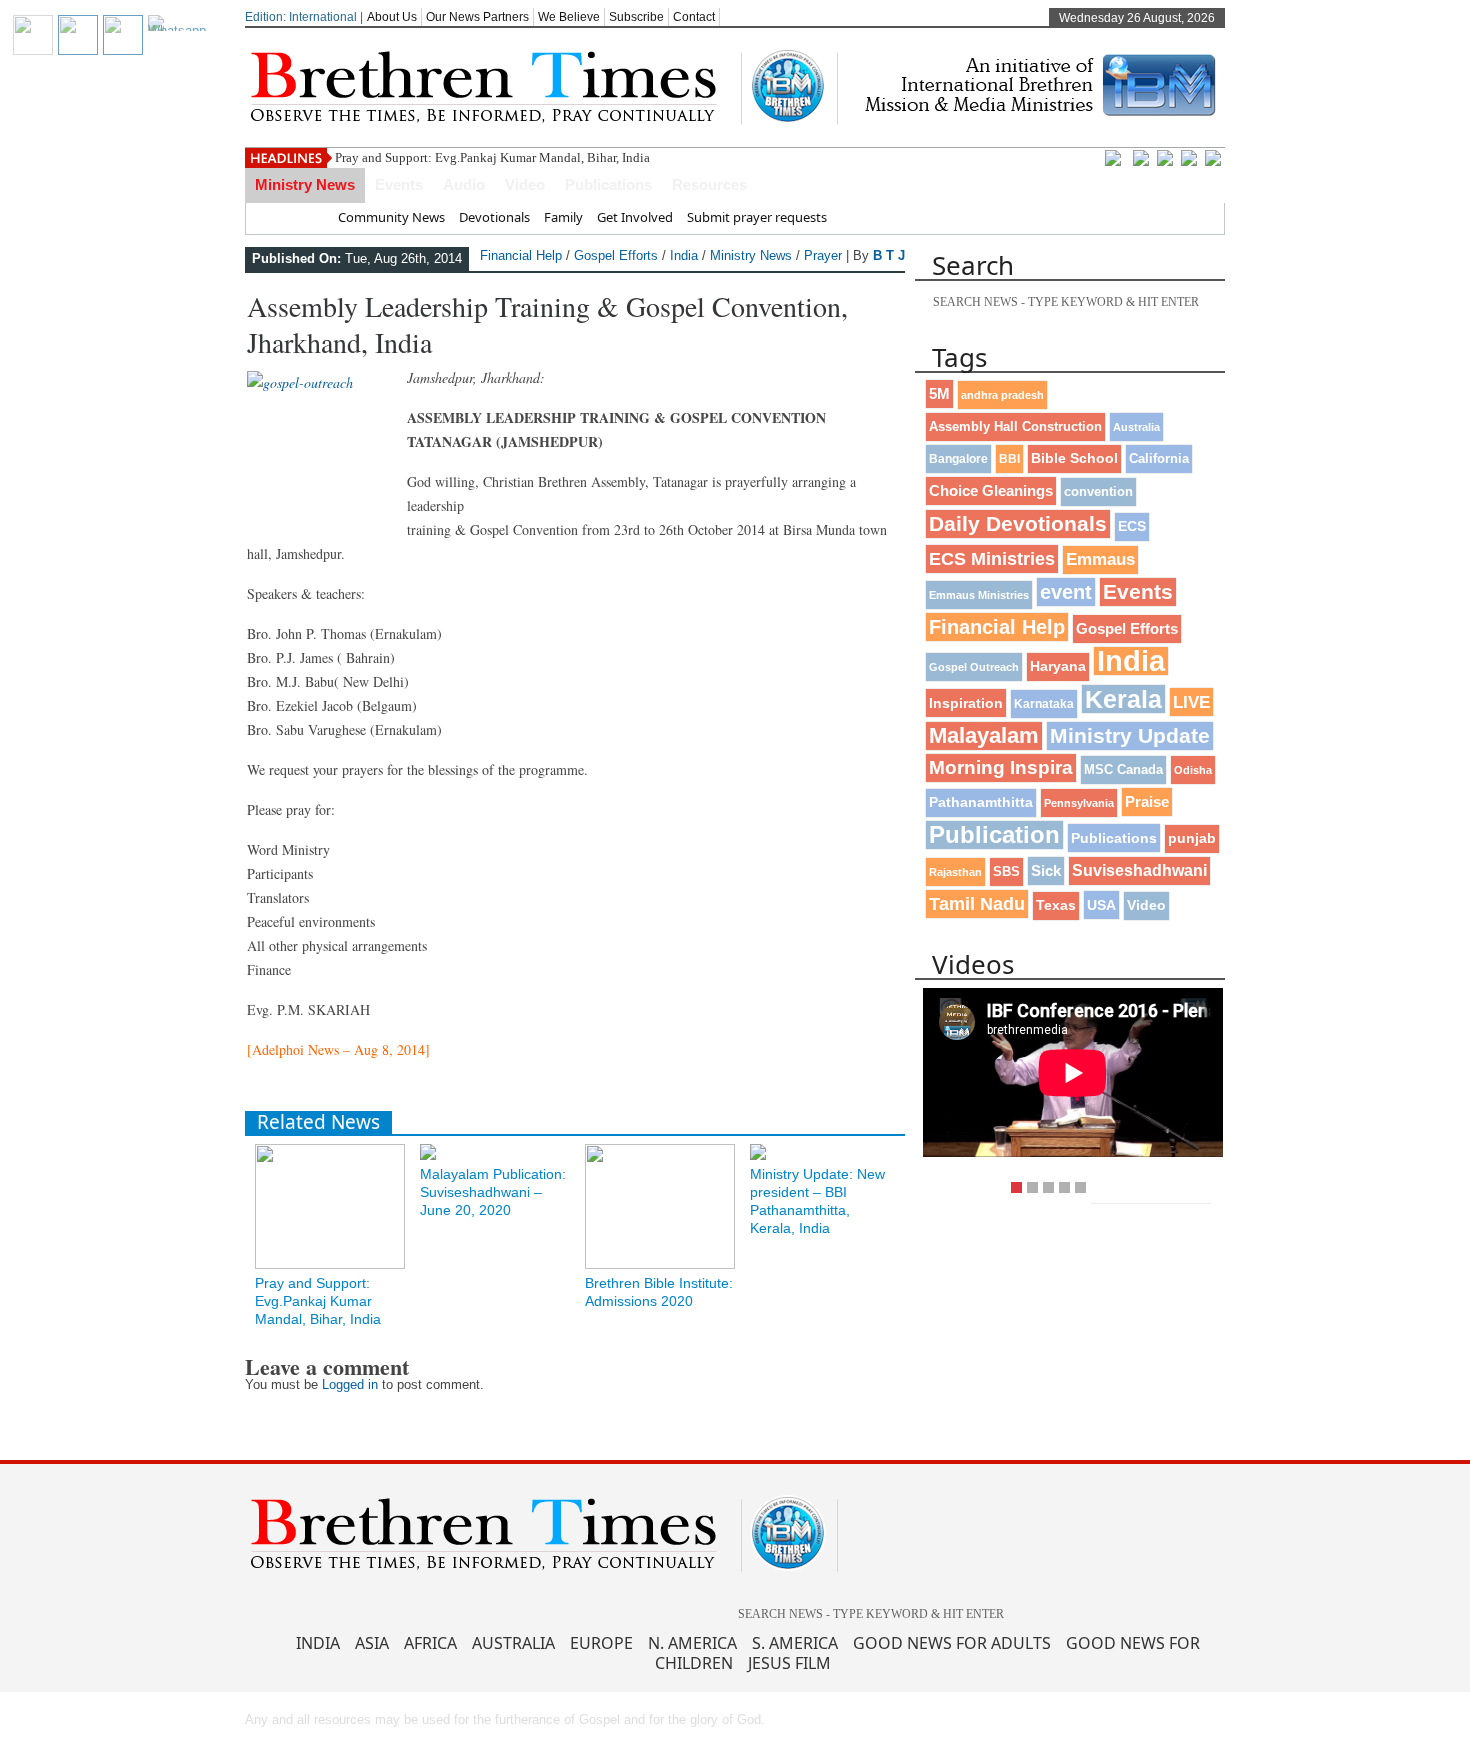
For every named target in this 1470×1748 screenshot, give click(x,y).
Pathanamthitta (981, 802)
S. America (795, 1643)
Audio (464, 184)
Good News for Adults (952, 1643)
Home (305, 217)
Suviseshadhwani (1139, 870)
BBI (1009, 459)
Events (399, 184)
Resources (709, 184)
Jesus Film (789, 1663)
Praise (1147, 802)
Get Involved (635, 217)
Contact (694, 17)
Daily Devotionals (1018, 523)
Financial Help (521, 255)
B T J (889, 255)
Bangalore (958, 459)
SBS (1006, 871)
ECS (1132, 526)
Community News (391, 217)
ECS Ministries (992, 559)
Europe (601, 1643)
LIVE (1191, 702)
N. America (692, 1643)
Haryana (1058, 666)
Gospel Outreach (974, 667)
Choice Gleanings (991, 490)
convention (1098, 491)
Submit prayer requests (757, 217)
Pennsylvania (1079, 803)
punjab (1192, 838)
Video (525, 184)
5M (939, 393)
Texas (1056, 905)
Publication (994, 834)
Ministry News (305, 184)
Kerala (1123, 699)
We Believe (569, 17)
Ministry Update (1130, 735)
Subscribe (636, 17)
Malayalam (984, 735)
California (1159, 458)
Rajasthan (955, 872)
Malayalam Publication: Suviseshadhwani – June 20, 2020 (493, 1192)
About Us (392, 17)
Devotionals (494, 217)
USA (1101, 905)
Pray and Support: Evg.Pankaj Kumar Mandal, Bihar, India (492, 157)
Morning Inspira (1001, 767)
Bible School (1074, 458)
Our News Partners (477, 17)
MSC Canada (1123, 770)
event (1066, 592)
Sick (1046, 870)
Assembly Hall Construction (1015, 427)
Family (563, 217)
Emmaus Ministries (979, 595)
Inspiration (966, 703)
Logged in (350, 1384)
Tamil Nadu (977, 904)
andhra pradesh (1002, 395)
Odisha (1193, 770)
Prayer (823, 255)
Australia (1136, 427)
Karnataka (1044, 703)
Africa (430, 1643)
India (684, 255)
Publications (608, 184)
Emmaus (1100, 559)
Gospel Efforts (616, 255)
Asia (372, 1643)
